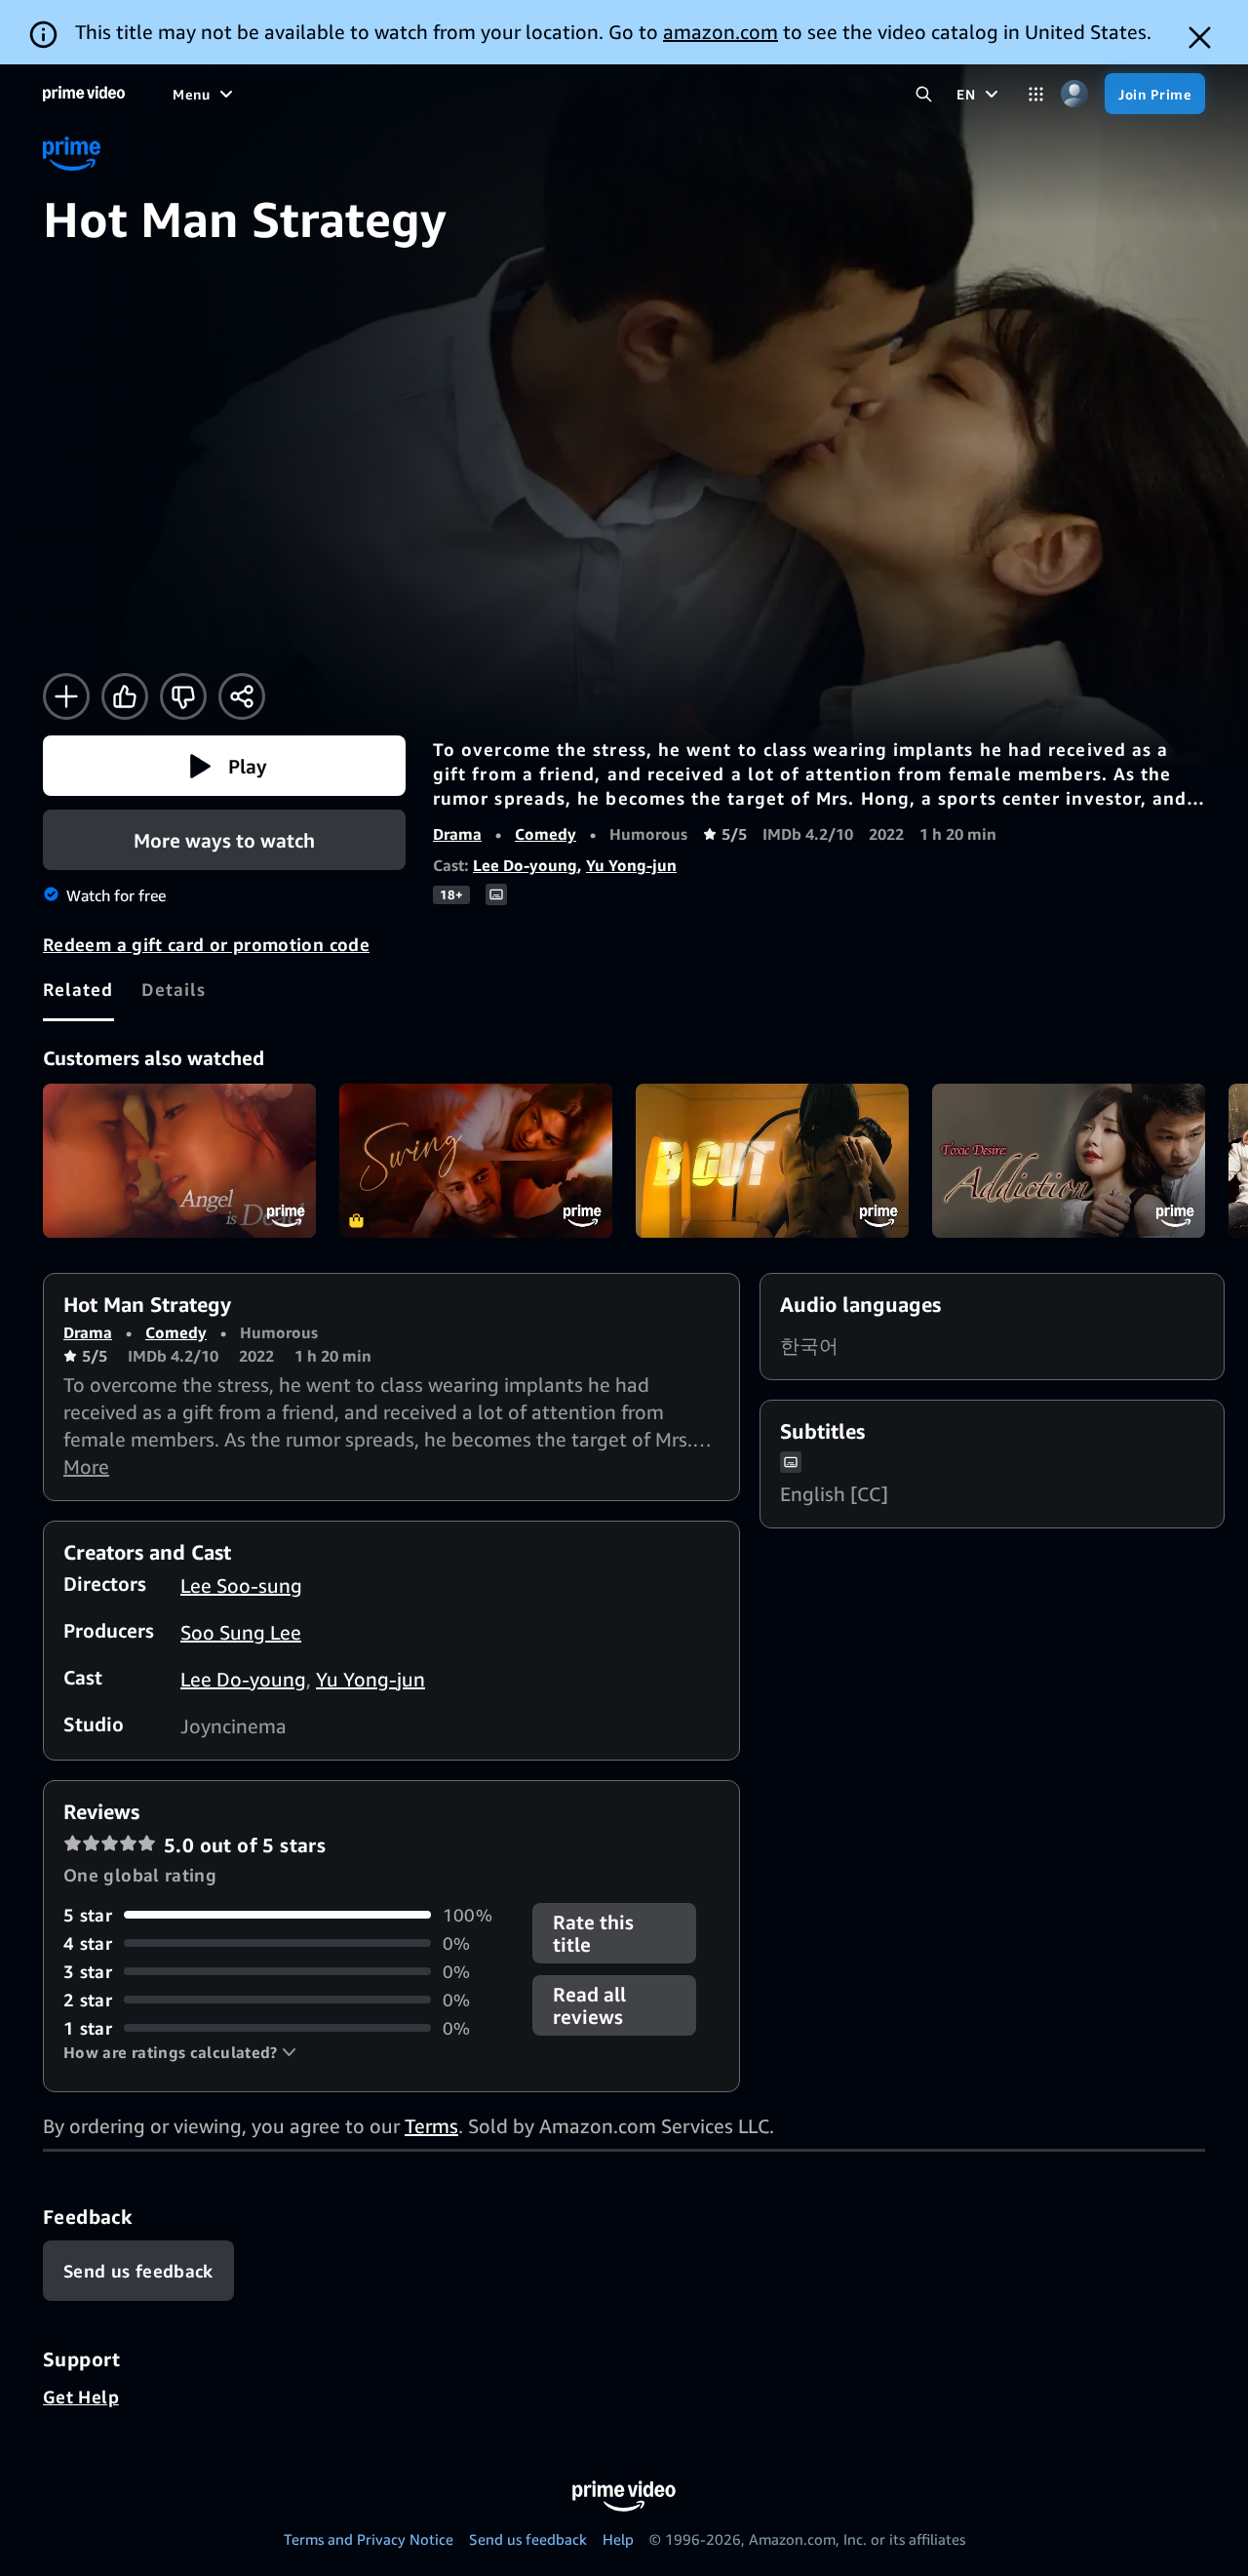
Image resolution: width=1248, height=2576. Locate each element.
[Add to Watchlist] (66, 696)
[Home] (84, 94)
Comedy (546, 834)
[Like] (125, 696)
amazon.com (721, 32)
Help (618, 2539)
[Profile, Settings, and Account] (1074, 94)
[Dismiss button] (1200, 38)
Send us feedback (528, 2539)
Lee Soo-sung (241, 1585)
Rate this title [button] (593, 1933)
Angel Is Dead (179, 1161)
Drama (457, 834)
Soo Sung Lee (241, 1632)
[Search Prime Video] (924, 94)
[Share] (242, 696)
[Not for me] (183, 696)
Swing (476, 1161)
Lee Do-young (525, 865)
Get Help (81, 2397)
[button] (224, 766)
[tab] (78, 989)
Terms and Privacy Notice (369, 2539)
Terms (431, 2126)
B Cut (772, 1161)
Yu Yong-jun (631, 865)
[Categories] (1036, 94)
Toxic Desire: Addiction (1069, 1161)
